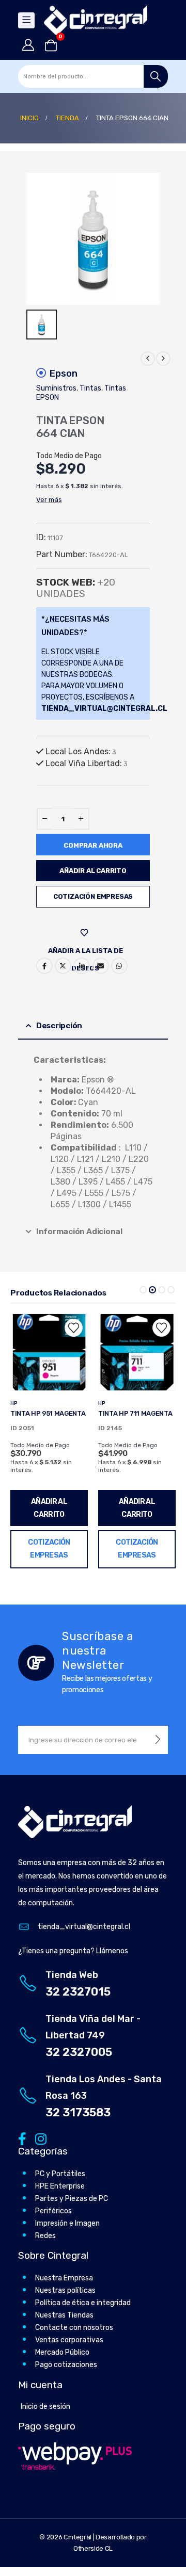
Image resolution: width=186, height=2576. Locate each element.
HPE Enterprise (60, 2186)
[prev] (148, 359)
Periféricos (53, 2211)
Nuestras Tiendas (64, 2315)
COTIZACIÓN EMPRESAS (93, 896)
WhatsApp (119, 966)
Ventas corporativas (69, 2340)
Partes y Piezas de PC (72, 2199)
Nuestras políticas (65, 2290)
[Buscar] (156, 76)
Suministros (56, 388)
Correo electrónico (101, 966)
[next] (163, 359)
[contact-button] (158, 1740)
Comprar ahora (93, 845)
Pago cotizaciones (66, 2365)
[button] (143, 1290)
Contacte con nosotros (74, 2328)
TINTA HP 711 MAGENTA (48, 1413)
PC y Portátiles (60, 2174)
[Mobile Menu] (26, 20)
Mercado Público (62, 2352)
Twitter (63, 966)
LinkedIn (82, 966)
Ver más (49, 500)
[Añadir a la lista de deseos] (74, 1328)
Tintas (90, 388)
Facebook (44, 966)
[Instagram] (39, 2139)
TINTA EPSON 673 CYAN (136, 1413)
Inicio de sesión (45, 2407)
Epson (64, 374)
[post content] (49, 1352)
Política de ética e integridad (83, 2303)
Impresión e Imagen (67, 2223)
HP (14, 1403)
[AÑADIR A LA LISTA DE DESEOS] (86, 933)
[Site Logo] (96, 20)
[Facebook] (22, 2139)
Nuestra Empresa (64, 2278)
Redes (45, 2236)
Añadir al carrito (93, 871)
